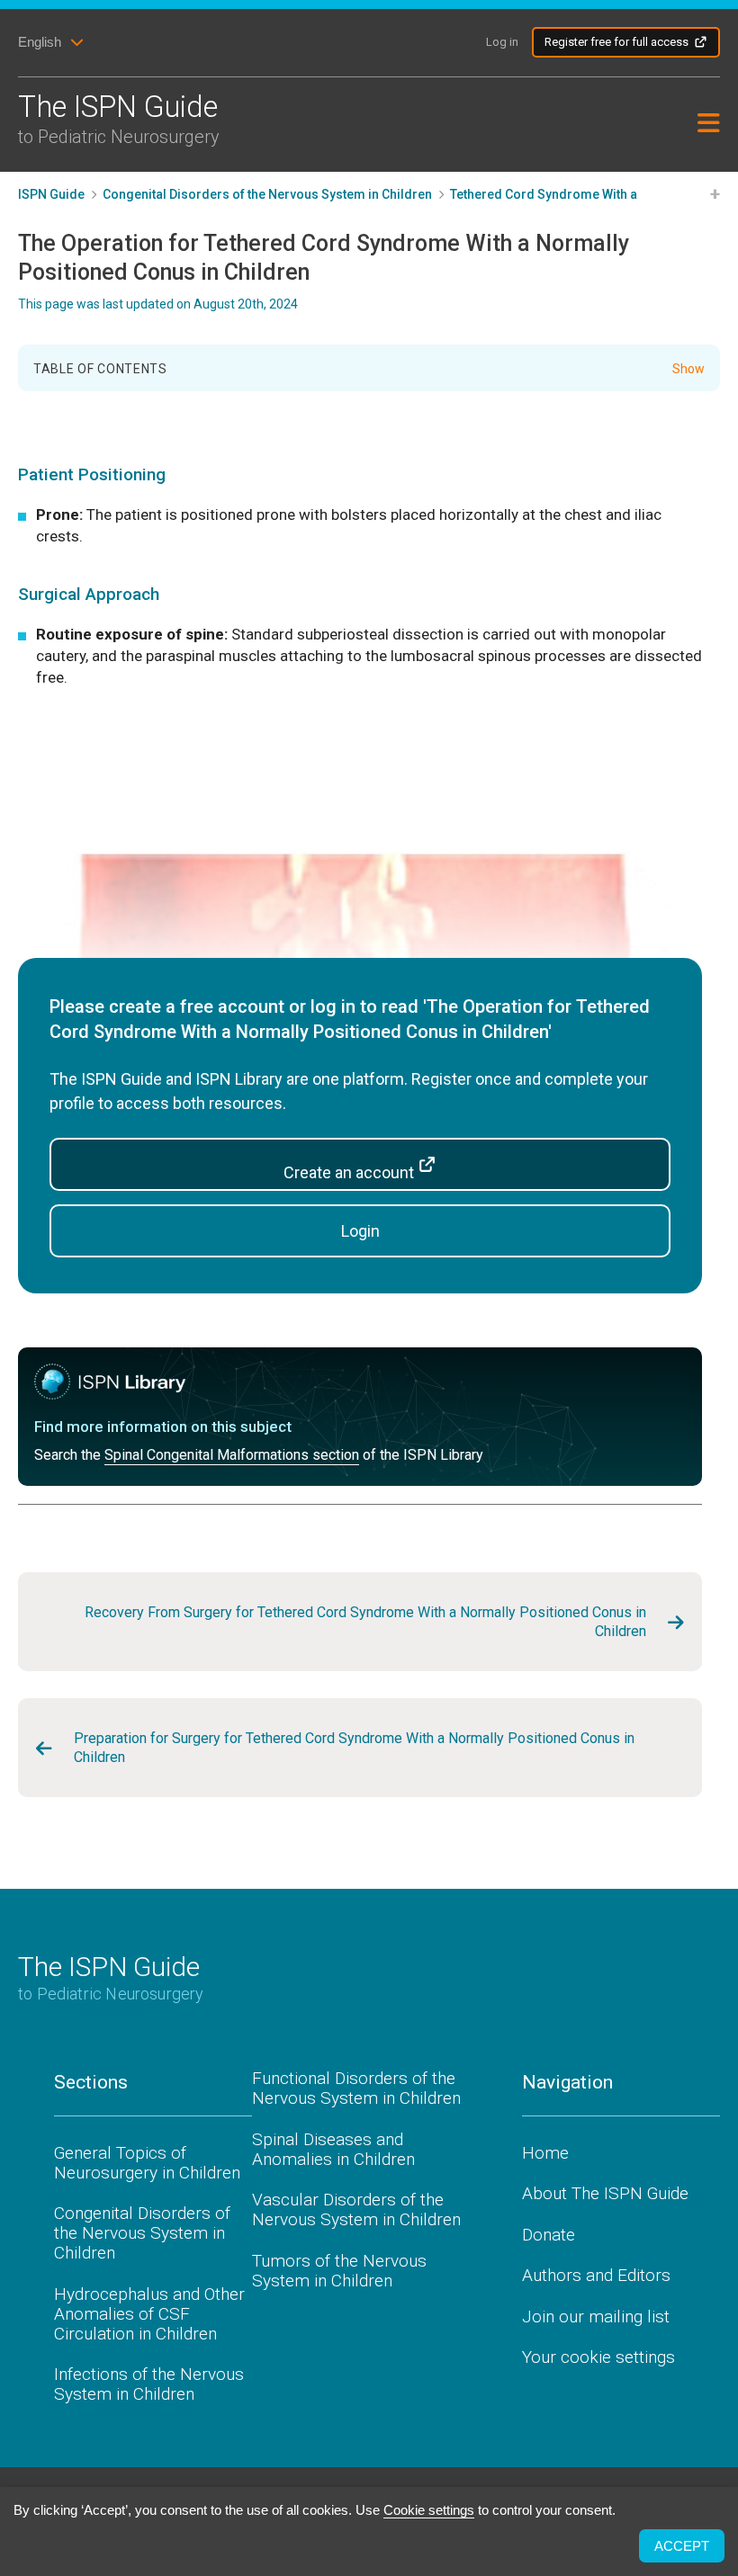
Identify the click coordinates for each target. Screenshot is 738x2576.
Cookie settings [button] (429, 2510)
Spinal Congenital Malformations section (232, 1455)
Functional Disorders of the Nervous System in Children (356, 2088)
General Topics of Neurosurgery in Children (147, 2163)
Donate (549, 2235)
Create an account (351, 1172)
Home (545, 2153)
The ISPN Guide (119, 118)
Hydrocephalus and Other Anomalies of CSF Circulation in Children (149, 2314)
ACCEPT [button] (682, 2546)
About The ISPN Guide (605, 2193)
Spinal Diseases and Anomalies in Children (333, 2149)
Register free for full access (616, 42)
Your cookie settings (598, 2357)
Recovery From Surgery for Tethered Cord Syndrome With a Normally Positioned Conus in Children (365, 1622)
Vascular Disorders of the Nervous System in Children (356, 2209)
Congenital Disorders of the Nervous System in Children (142, 2233)
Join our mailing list (596, 2317)
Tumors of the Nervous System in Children (339, 2271)
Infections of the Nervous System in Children (149, 2384)
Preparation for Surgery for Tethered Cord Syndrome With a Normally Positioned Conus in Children (354, 1748)
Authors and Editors (596, 2275)
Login (360, 1231)
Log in (502, 42)
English (40, 42)
